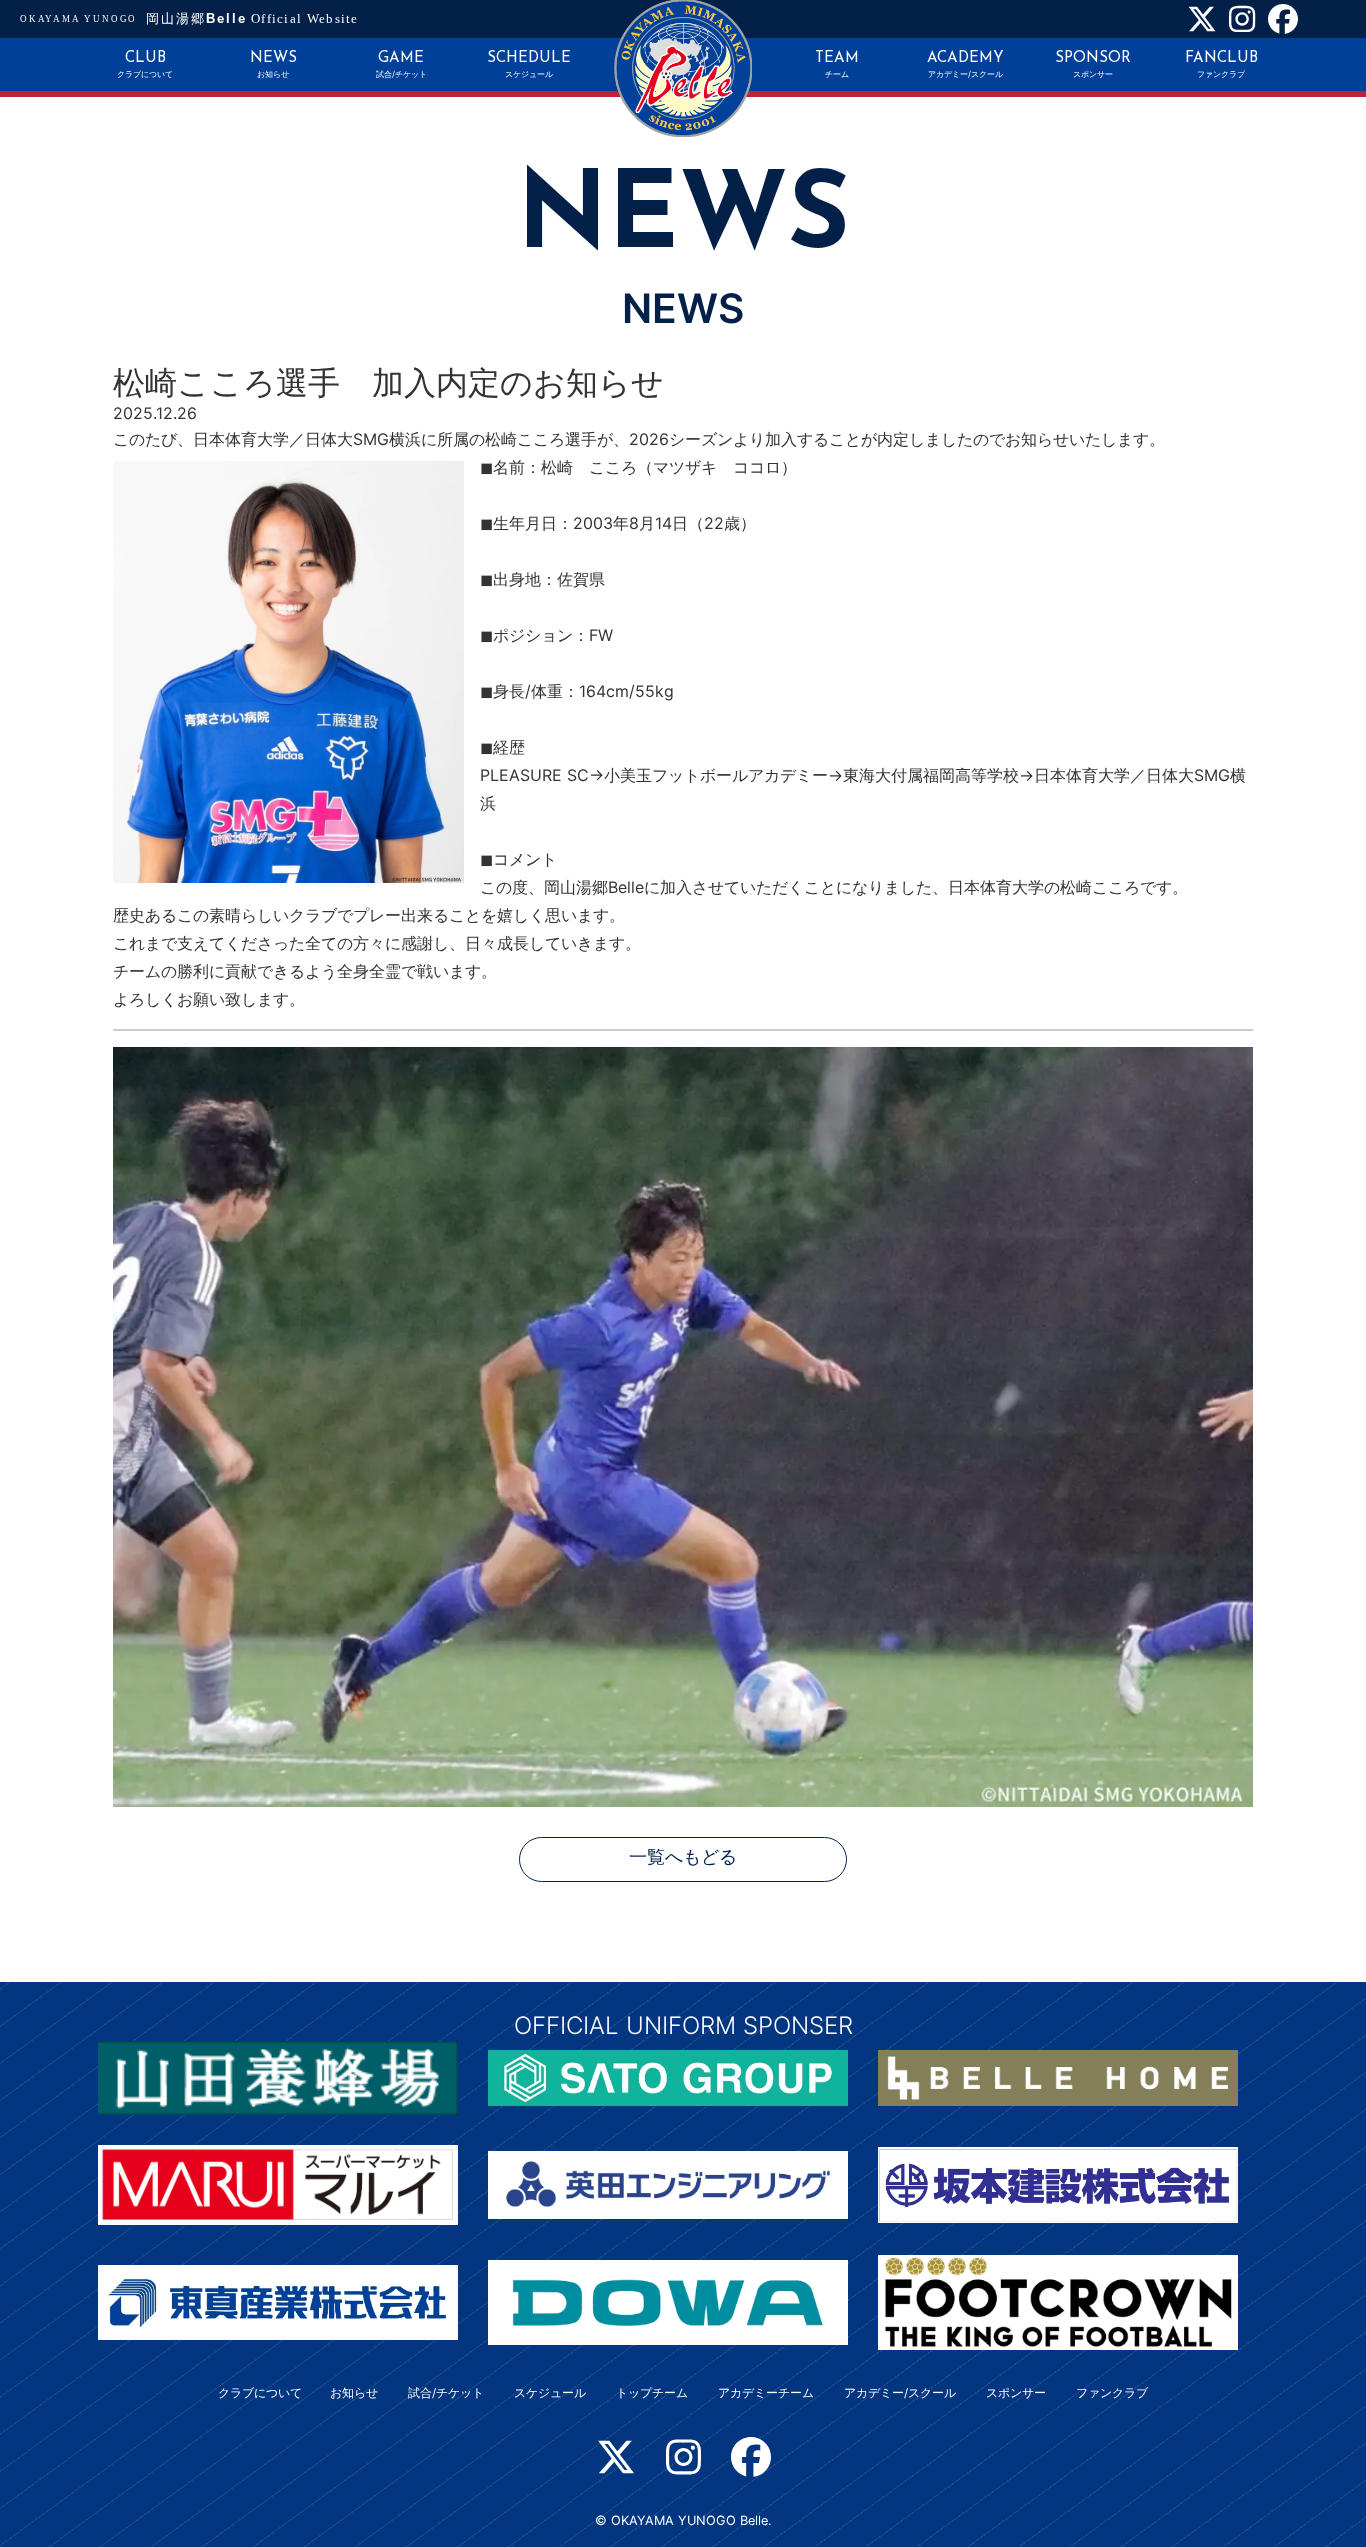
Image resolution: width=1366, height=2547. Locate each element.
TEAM (837, 65)
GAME (401, 65)
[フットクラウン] (1058, 2301)
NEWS (273, 65)
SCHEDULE (529, 65)
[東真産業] (278, 2301)
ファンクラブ (1112, 2392)
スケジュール (550, 2392)
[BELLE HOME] (1058, 2076)
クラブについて (260, 2392)
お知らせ (354, 2392)
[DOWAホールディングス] (668, 2301)
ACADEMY (965, 65)
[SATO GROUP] (668, 2076)
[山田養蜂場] (278, 2076)
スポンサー (1016, 2392)
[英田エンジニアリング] (668, 2183)
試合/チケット (446, 2392)
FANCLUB (1221, 65)
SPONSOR (1093, 65)
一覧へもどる (683, 1858)
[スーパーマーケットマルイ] (278, 2183)
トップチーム (652, 2392)
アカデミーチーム (766, 2392)
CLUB (145, 65)
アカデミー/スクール (900, 2392)
